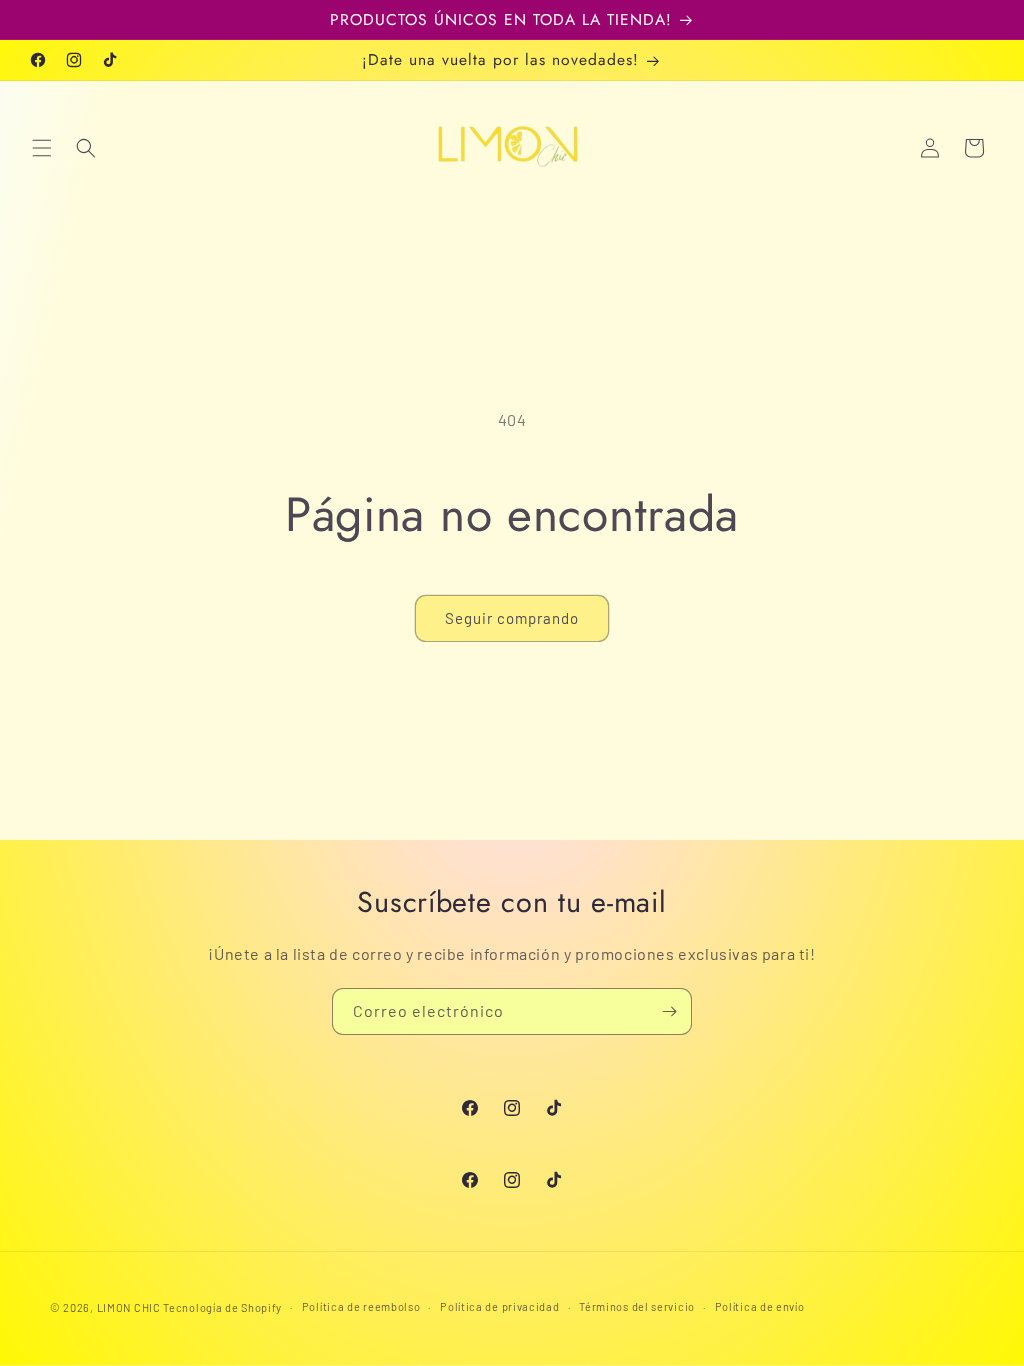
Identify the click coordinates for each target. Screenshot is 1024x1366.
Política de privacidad (499, 1306)
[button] (42, 148)
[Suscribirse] (669, 1011)
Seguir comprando (512, 618)
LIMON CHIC (129, 1307)
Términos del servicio (637, 1306)
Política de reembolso (361, 1306)
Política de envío (760, 1306)
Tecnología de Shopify (222, 1307)
